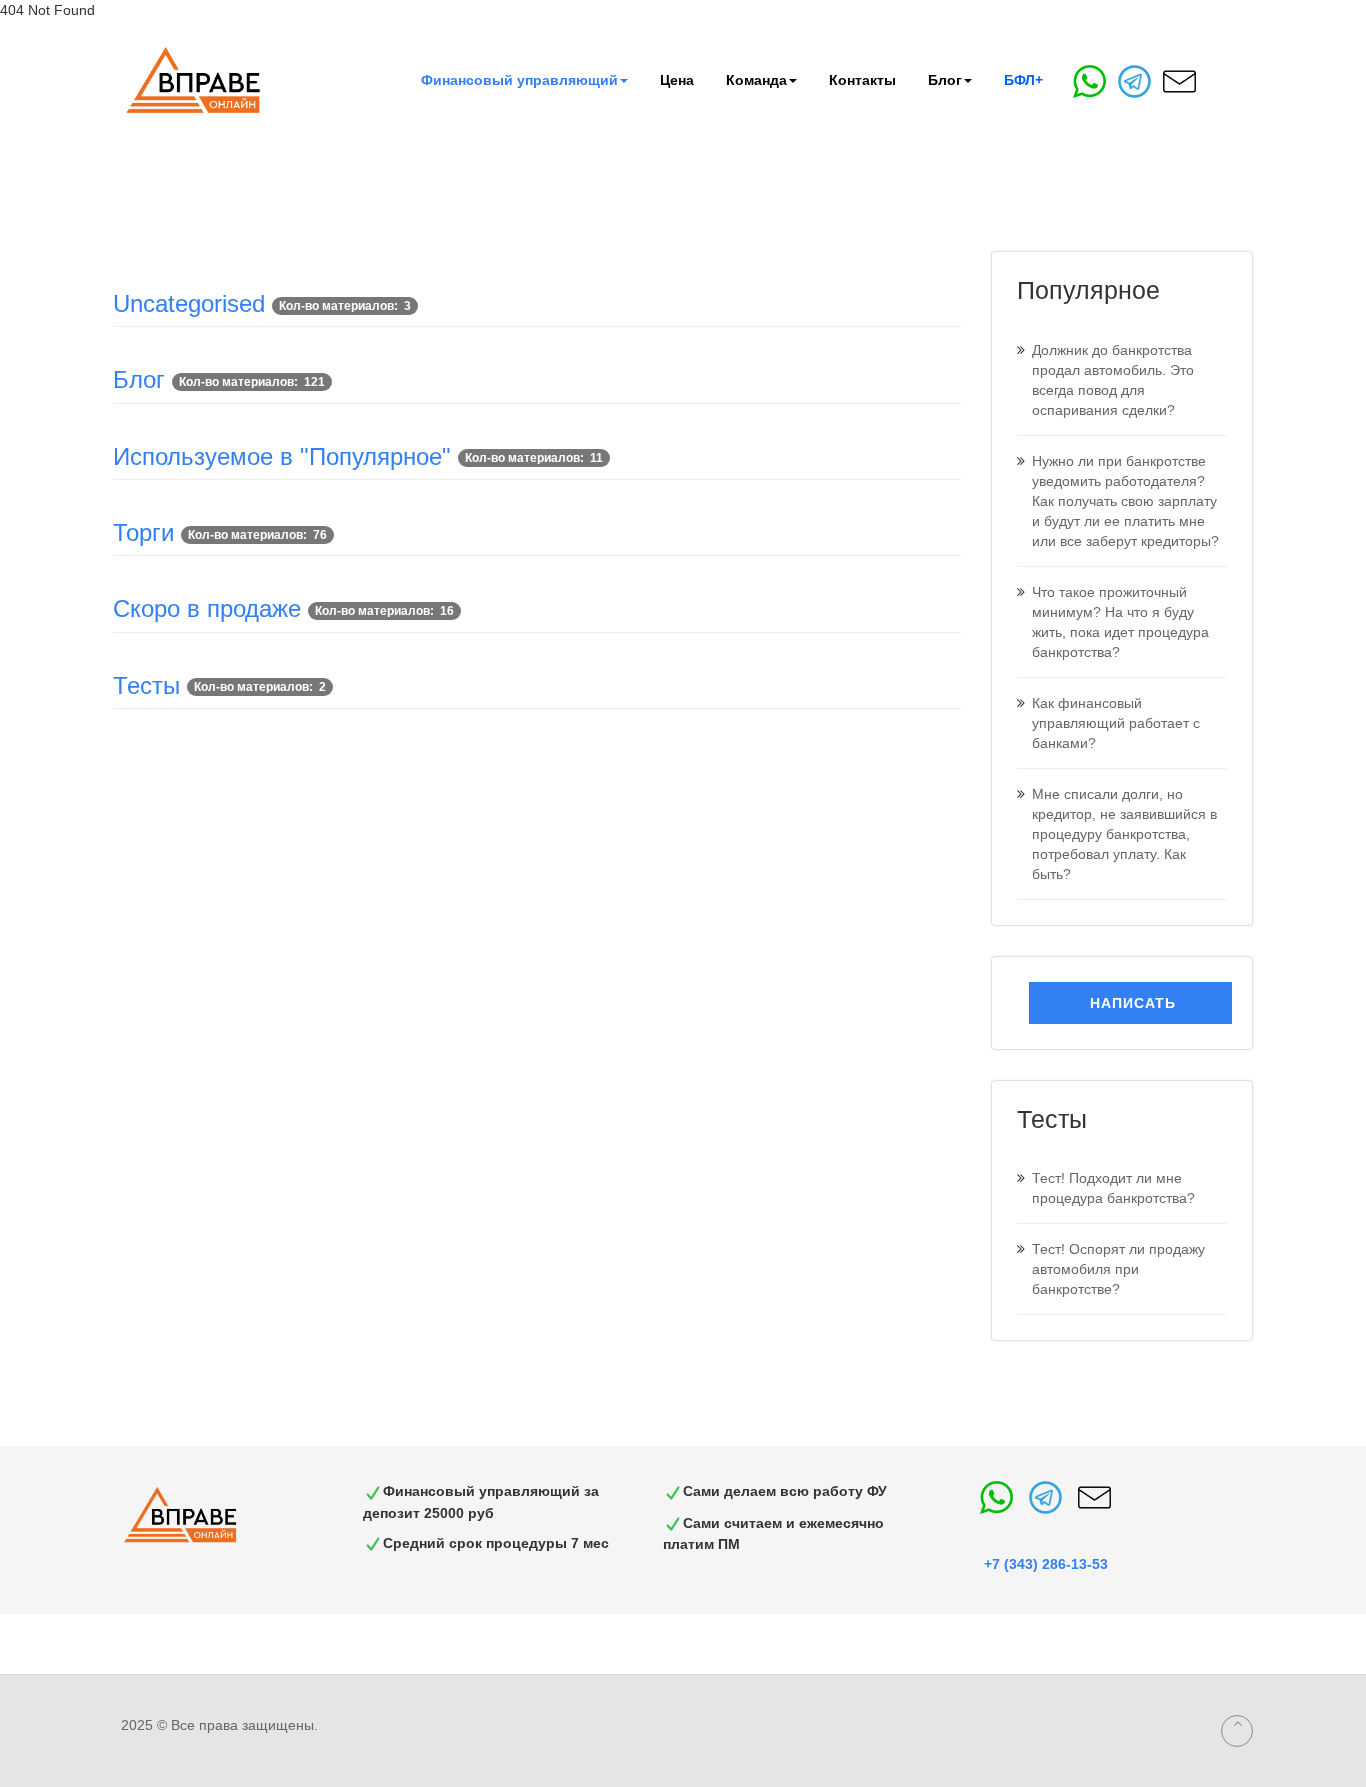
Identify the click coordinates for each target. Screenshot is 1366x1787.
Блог (945, 80)
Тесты (146, 685)
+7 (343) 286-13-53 (1046, 1564)
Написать (1130, 1003)
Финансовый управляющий (519, 80)
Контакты (862, 80)
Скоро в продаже (207, 608)
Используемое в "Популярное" (282, 456)
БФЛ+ (1023, 80)
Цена (677, 80)
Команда (756, 80)
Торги (143, 532)
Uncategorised (189, 303)
